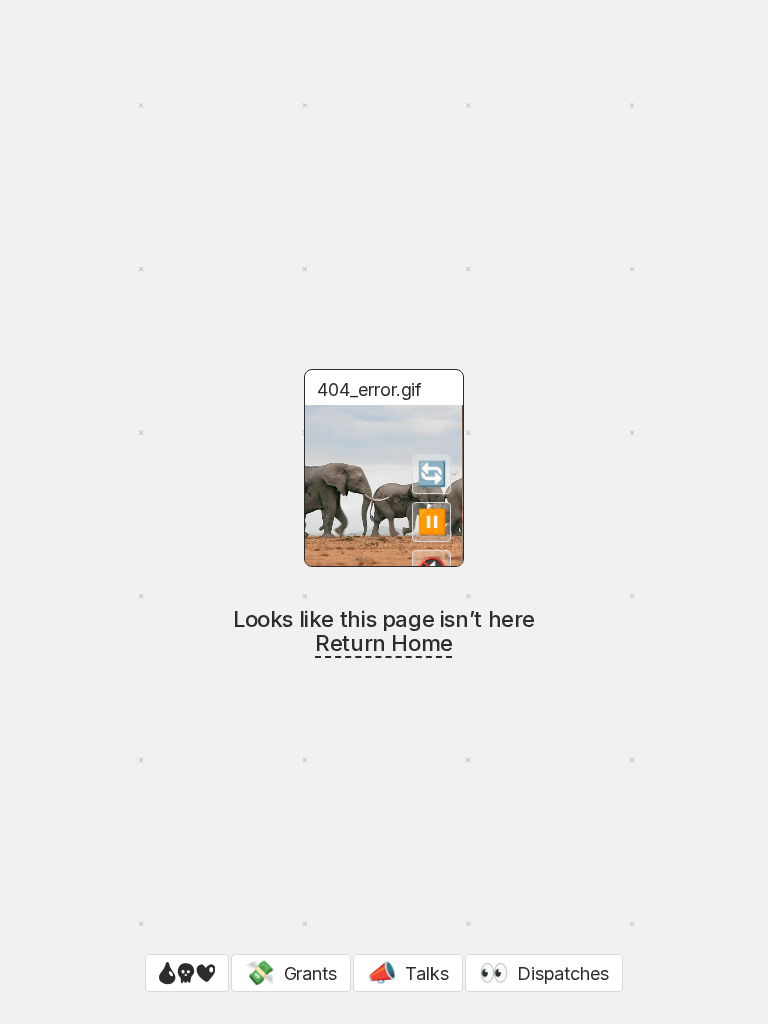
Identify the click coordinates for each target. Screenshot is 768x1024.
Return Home (384, 643)
